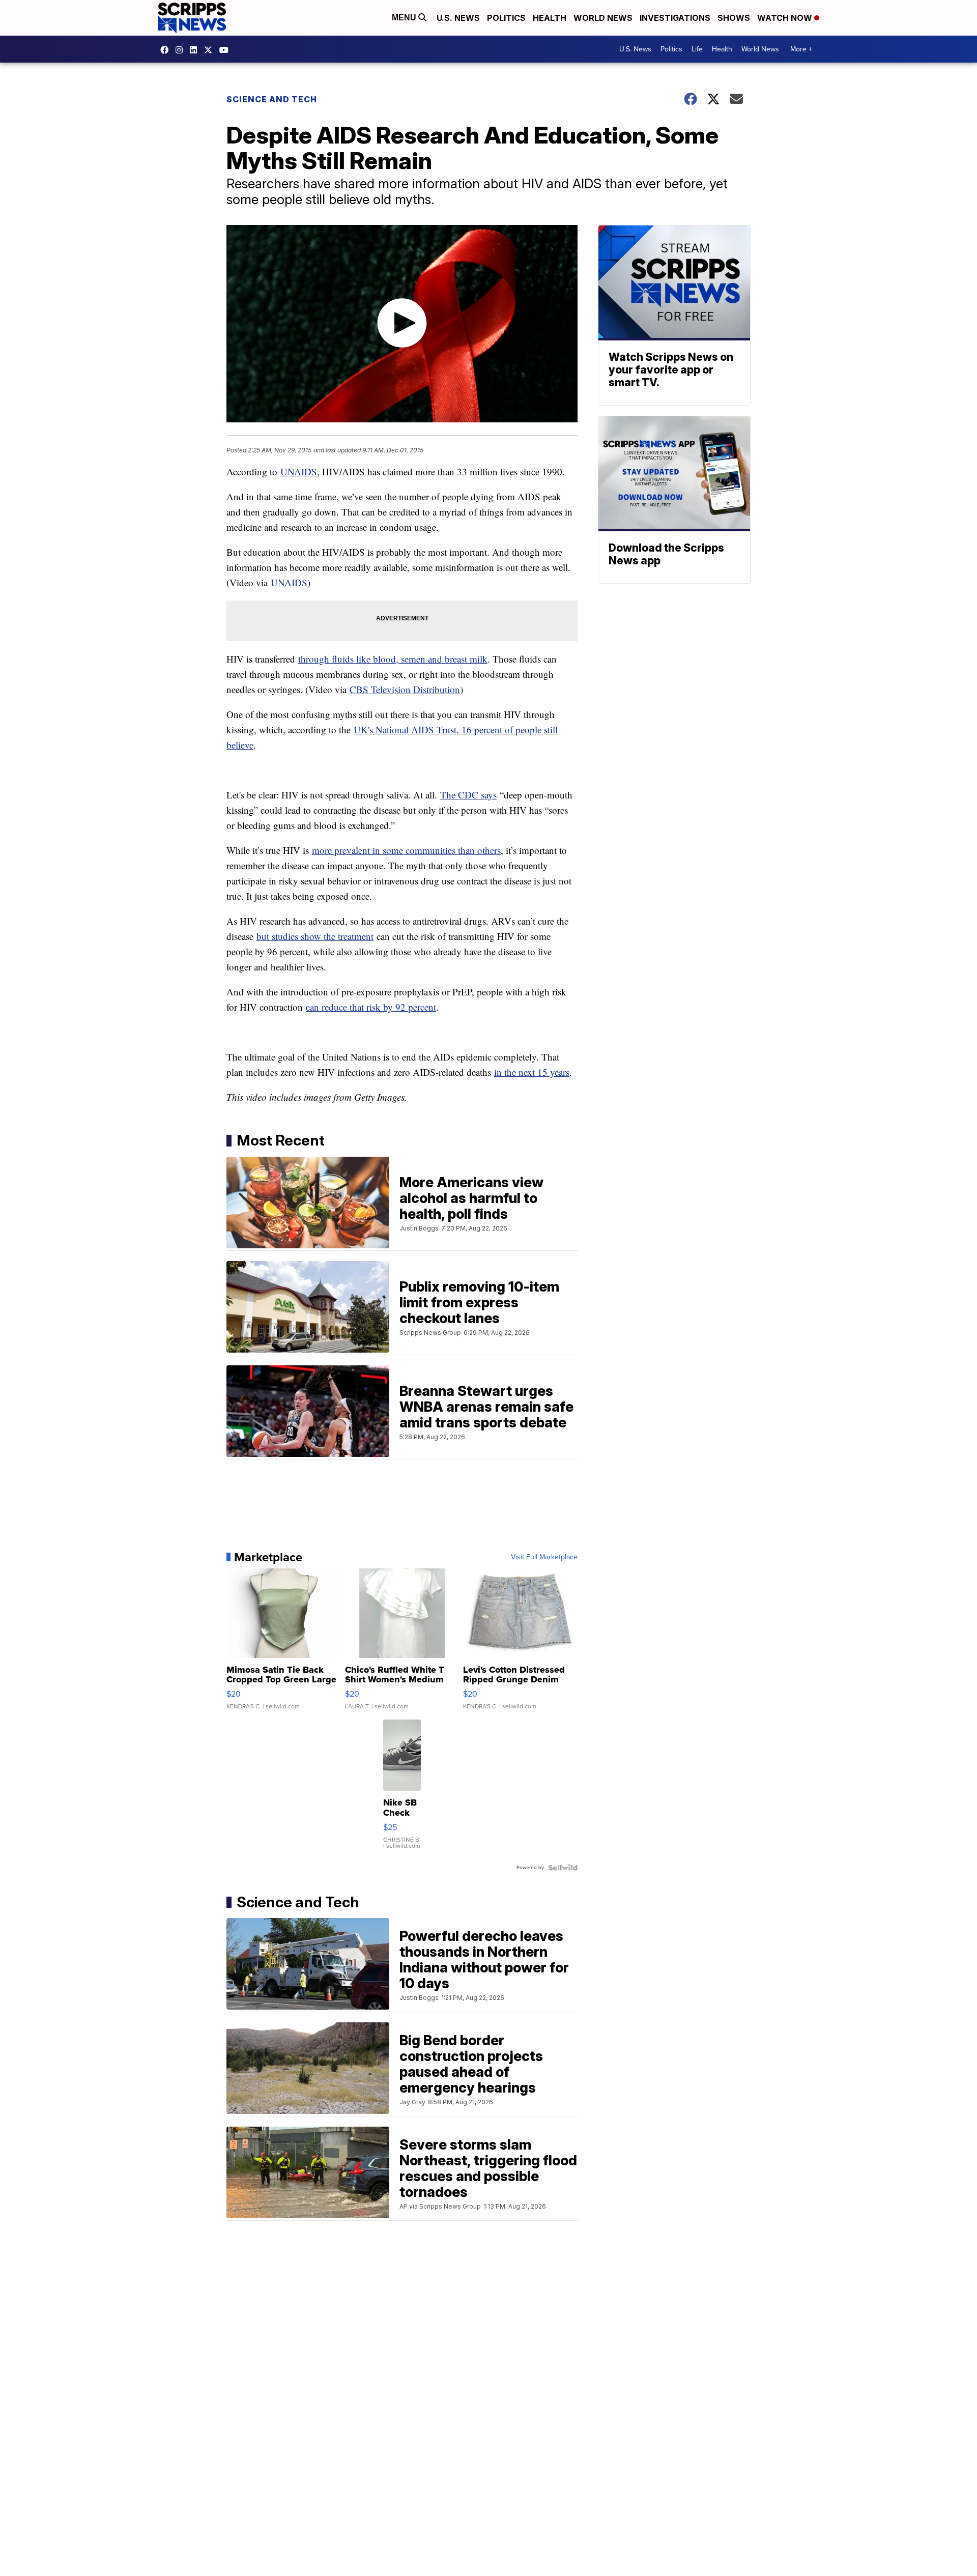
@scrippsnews (226, 50)
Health (550, 18)
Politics (506, 18)
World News (603, 18)
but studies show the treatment (315, 936)
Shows (734, 18)
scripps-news (196, 50)
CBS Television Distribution (405, 689)
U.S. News (458, 18)
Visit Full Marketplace (544, 1557)
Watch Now (786, 18)
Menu (405, 18)
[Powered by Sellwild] (563, 1868)
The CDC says (468, 795)
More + (801, 49)
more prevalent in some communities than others (406, 850)
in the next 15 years (532, 1072)
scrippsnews (167, 50)
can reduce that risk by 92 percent (371, 1007)
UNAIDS (299, 471)
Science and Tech (272, 99)
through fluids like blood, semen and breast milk (393, 659)
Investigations (675, 18)
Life (697, 49)
